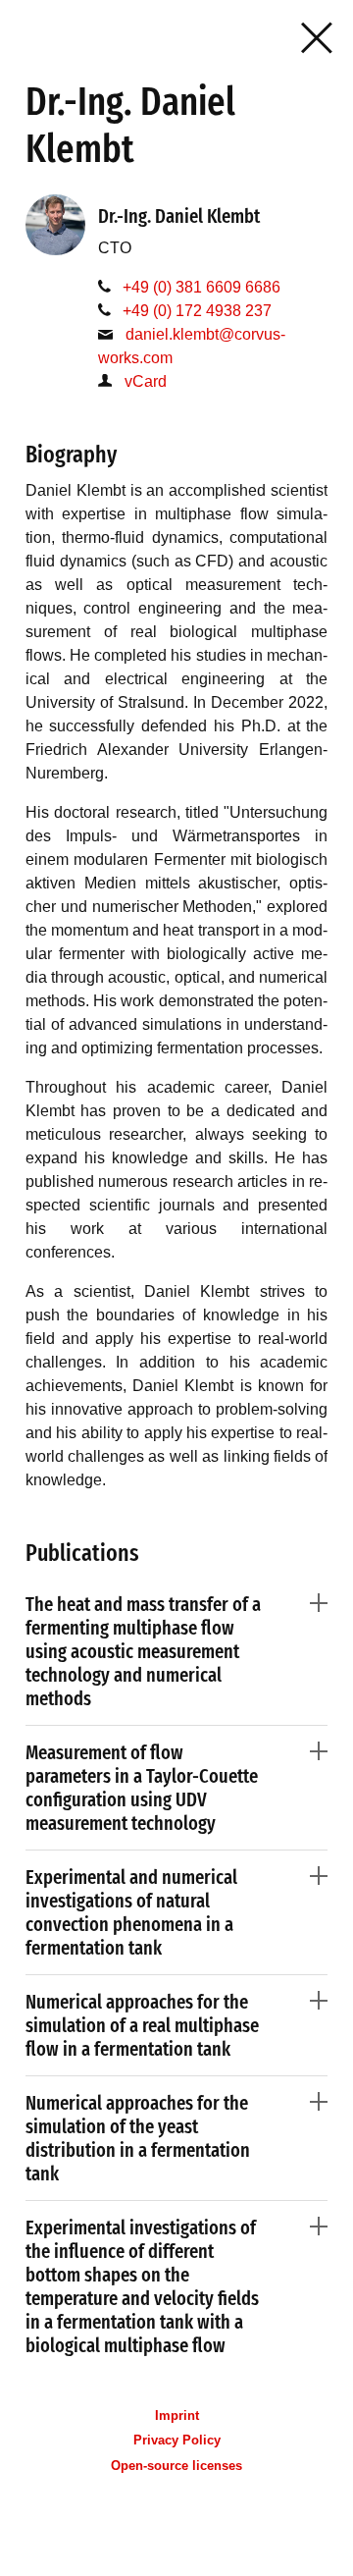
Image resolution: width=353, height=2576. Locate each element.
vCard (146, 381)
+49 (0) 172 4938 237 (197, 311)
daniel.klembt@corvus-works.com (192, 346)
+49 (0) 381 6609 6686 (202, 287)
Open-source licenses (176, 2466)
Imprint (177, 2415)
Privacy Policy (177, 2440)
